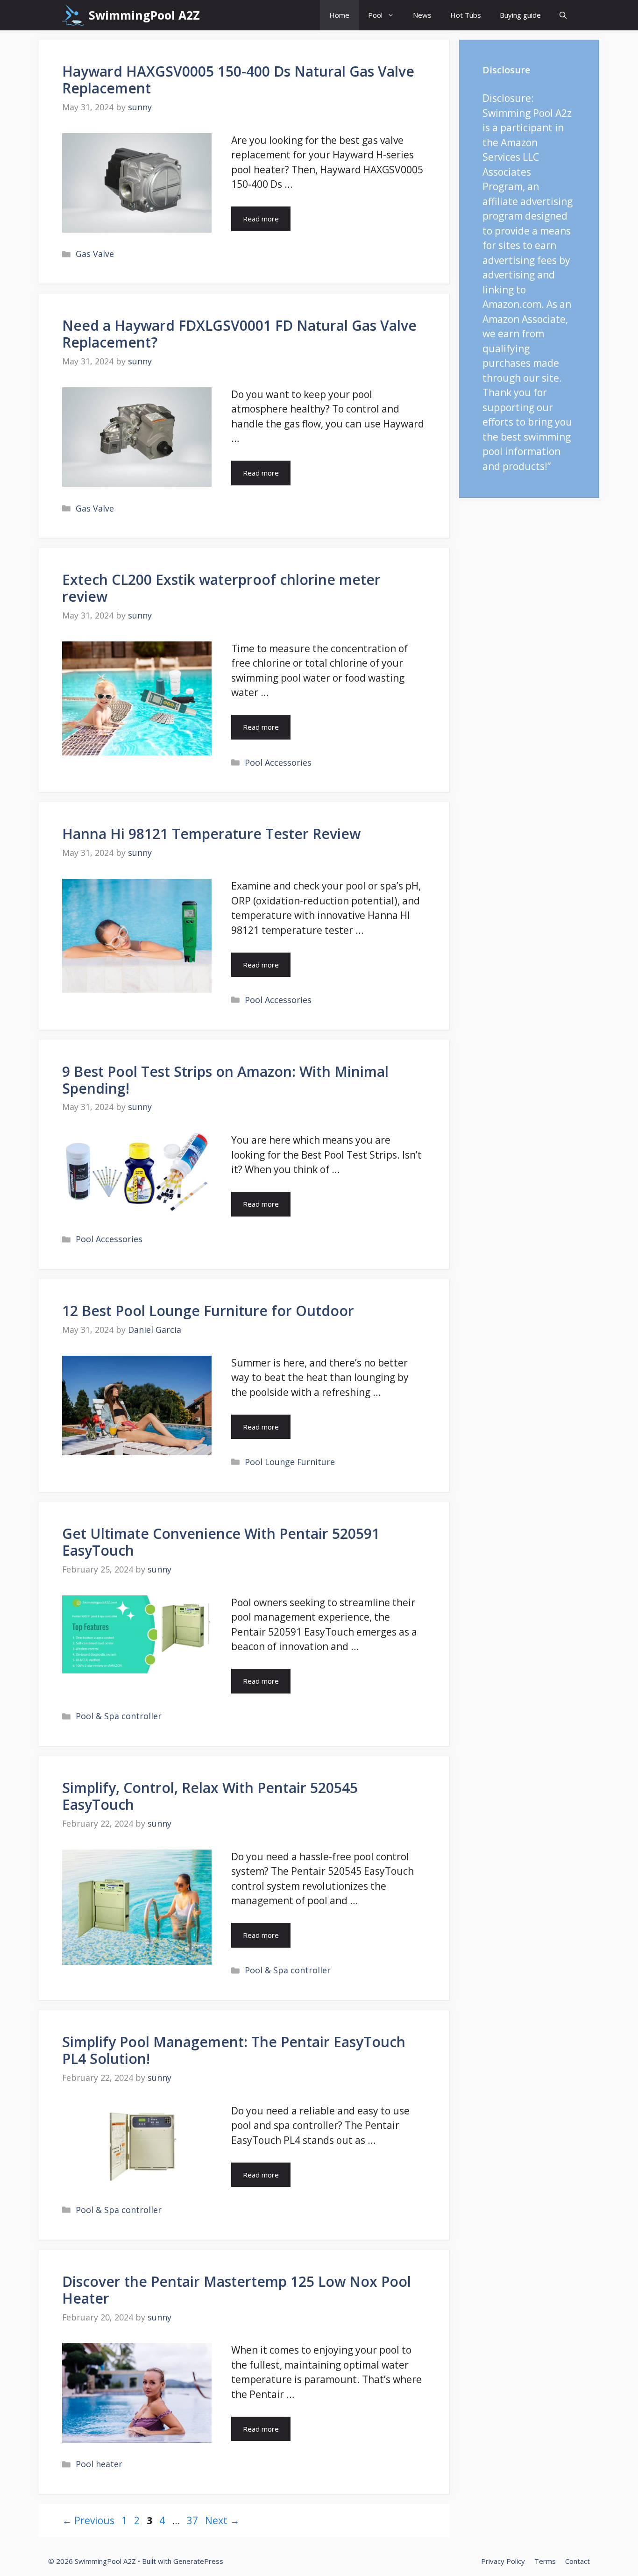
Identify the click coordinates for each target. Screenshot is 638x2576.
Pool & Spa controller (119, 1716)
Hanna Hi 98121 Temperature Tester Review (211, 834)
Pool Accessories (278, 762)
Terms (545, 2561)
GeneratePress (198, 2561)
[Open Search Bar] (563, 15)
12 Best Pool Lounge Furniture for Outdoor (208, 1311)
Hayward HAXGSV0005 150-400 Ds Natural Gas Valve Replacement (238, 80)
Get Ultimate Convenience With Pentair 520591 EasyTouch (221, 1542)
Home (339, 15)
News (422, 15)
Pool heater (99, 2464)
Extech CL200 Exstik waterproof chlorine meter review (221, 588)
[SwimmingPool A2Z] (73, 15)
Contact (578, 2561)
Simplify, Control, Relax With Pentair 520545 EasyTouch (210, 1796)
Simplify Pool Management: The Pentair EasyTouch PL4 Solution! (234, 2050)
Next (222, 2520)
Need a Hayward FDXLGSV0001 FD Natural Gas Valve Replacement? (239, 334)
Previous (88, 2520)
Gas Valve (95, 254)
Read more (261, 219)
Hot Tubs (466, 15)
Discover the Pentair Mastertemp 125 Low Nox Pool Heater (237, 2290)
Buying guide (520, 15)
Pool (375, 15)
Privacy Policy (503, 2561)
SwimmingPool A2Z (144, 15)
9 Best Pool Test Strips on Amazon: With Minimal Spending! (225, 1080)
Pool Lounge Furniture (290, 1462)
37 (193, 2520)
